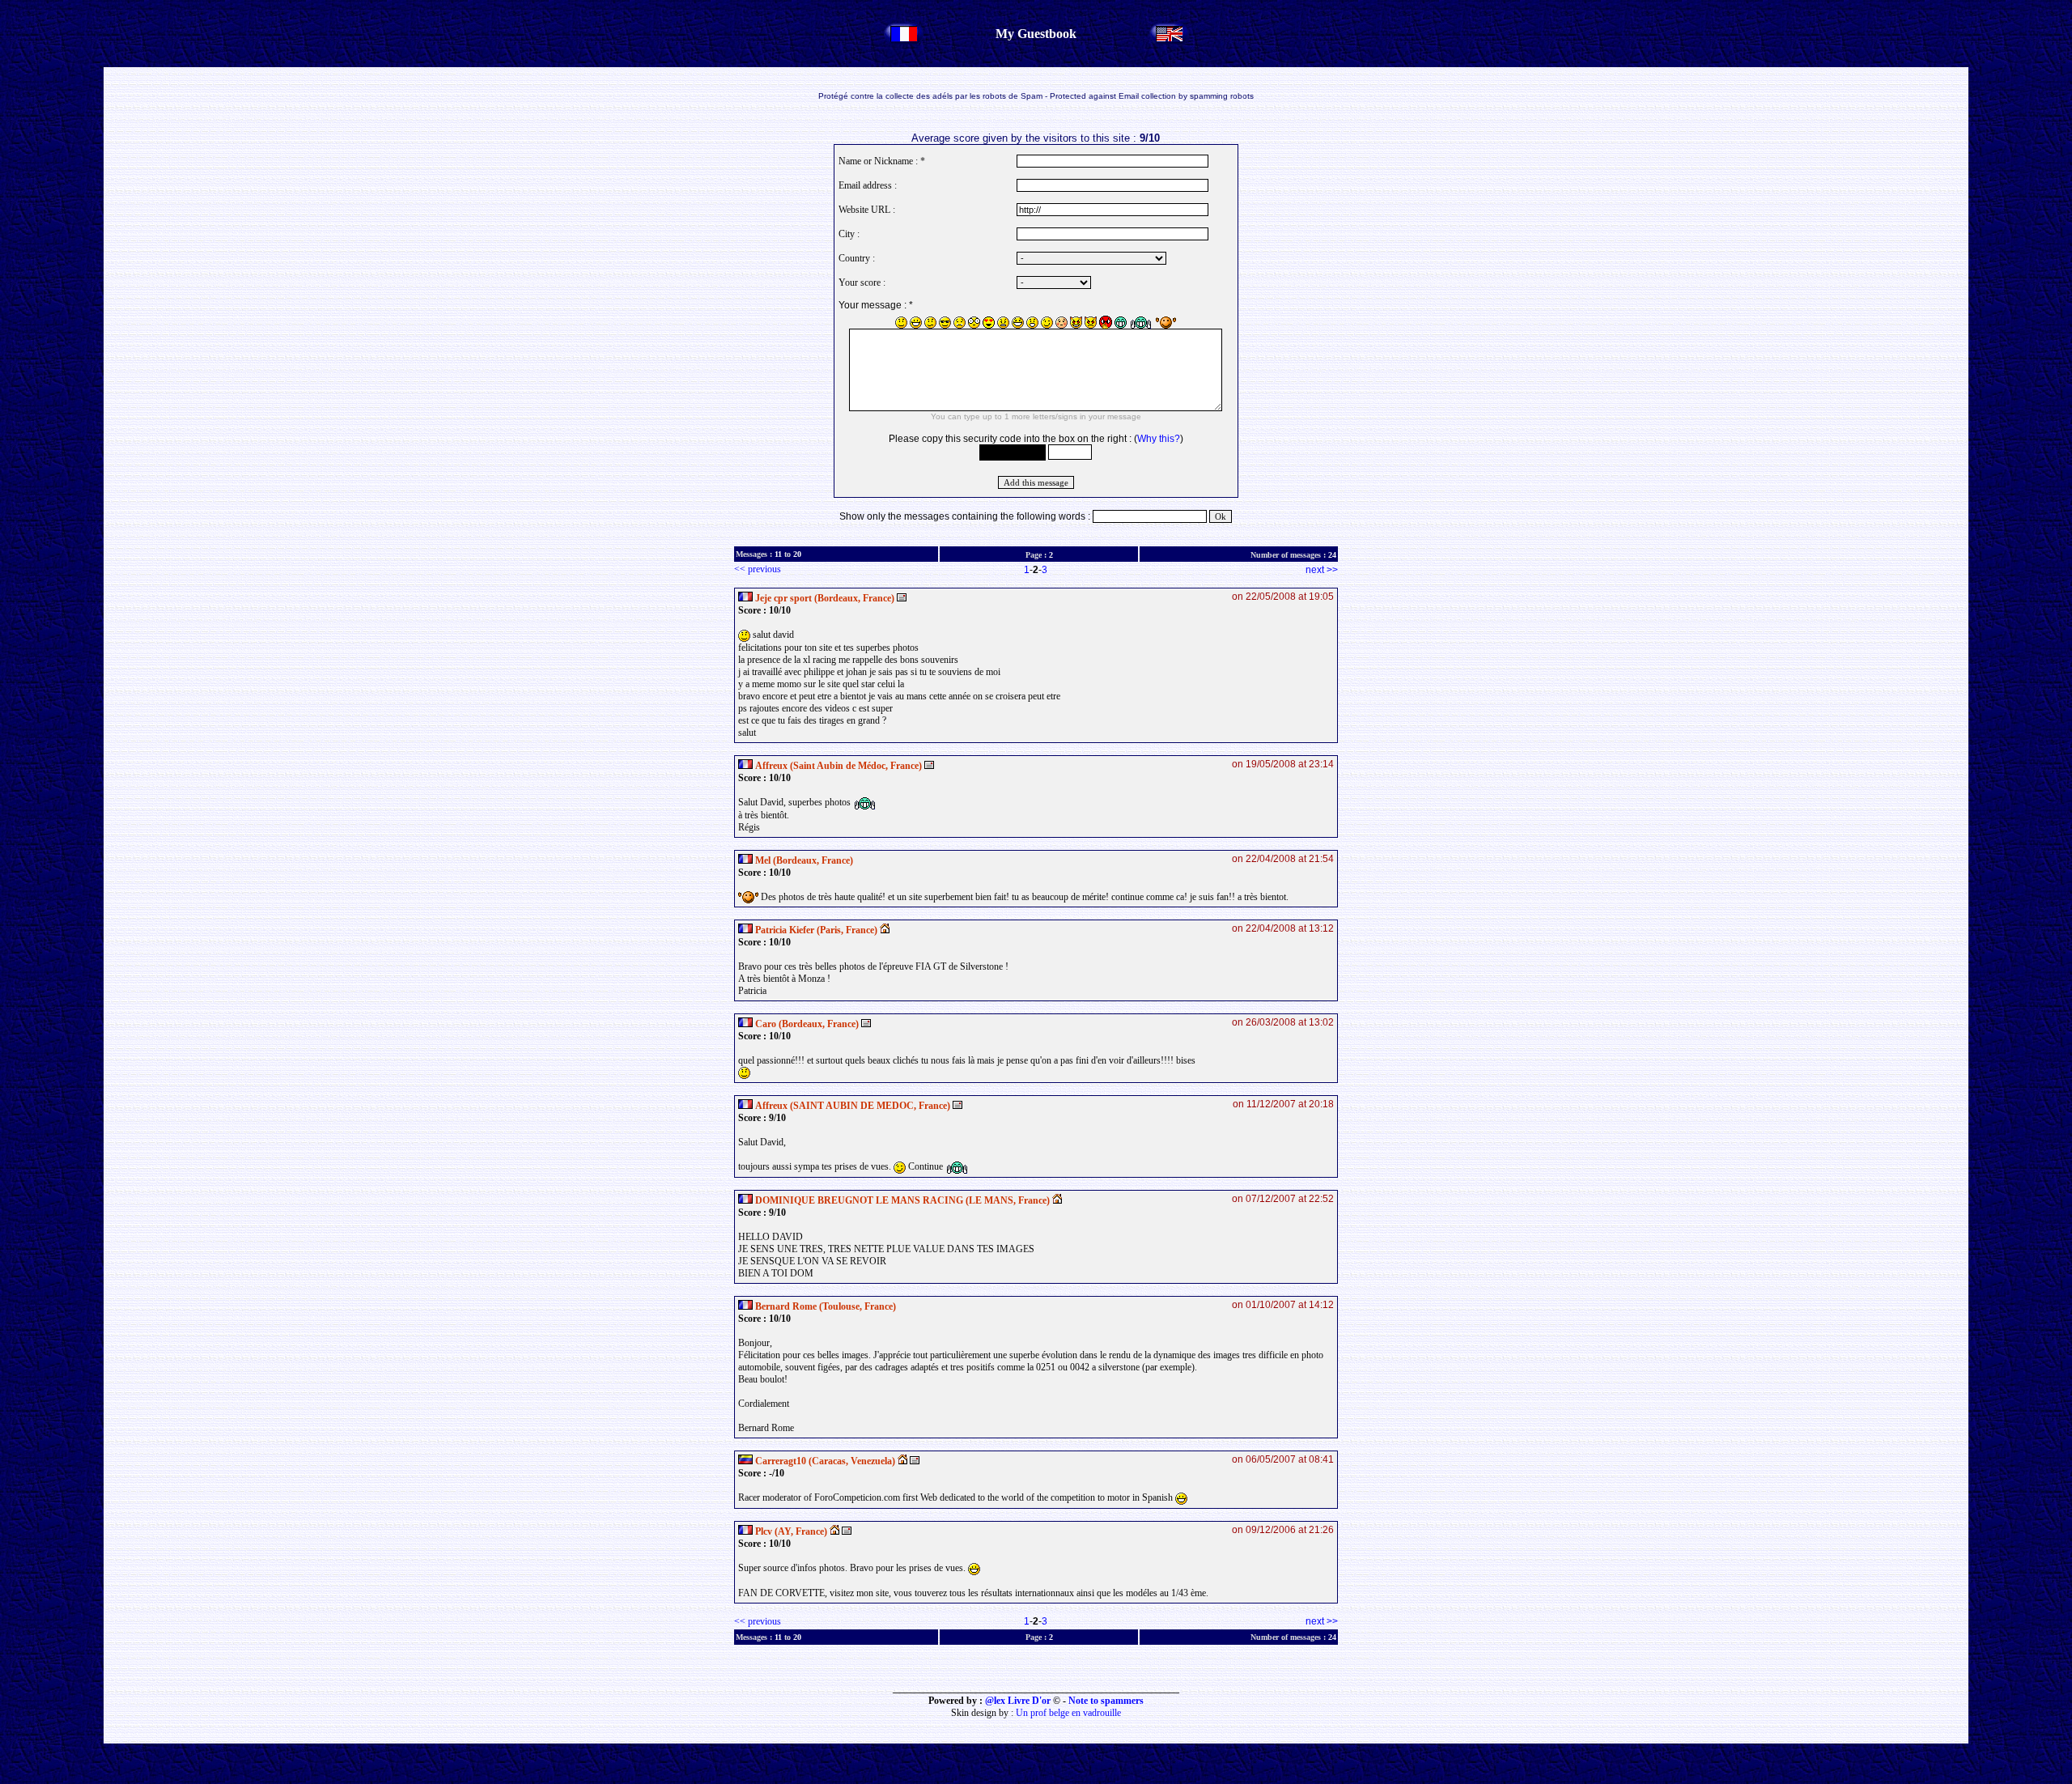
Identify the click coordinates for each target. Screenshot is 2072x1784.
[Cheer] (1141, 323)
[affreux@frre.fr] (957, 1106)
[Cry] (960, 323)
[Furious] (1106, 322)
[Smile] (901, 323)
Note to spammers (1106, 1701)
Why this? (1159, 439)
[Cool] (945, 323)
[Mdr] (1121, 323)
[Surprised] (1032, 323)
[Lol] (1018, 323)
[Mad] (1003, 323)
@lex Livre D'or (1018, 1701)
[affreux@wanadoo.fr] (929, 766)
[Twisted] (1076, 323)
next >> (1322, 570)
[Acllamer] (1166, 323)
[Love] (989, 323)
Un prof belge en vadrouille (1068, 1713)
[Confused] (930, 323)
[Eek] (974, 323)
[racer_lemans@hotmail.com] (915, 1461)
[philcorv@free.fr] (847, 1531)
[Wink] (1047, 323)
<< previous (758, 569)
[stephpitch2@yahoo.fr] (902, 598)
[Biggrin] (916, 323)
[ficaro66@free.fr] (866, 1024)
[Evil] (1091, 323)
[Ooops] (1061, 323)
